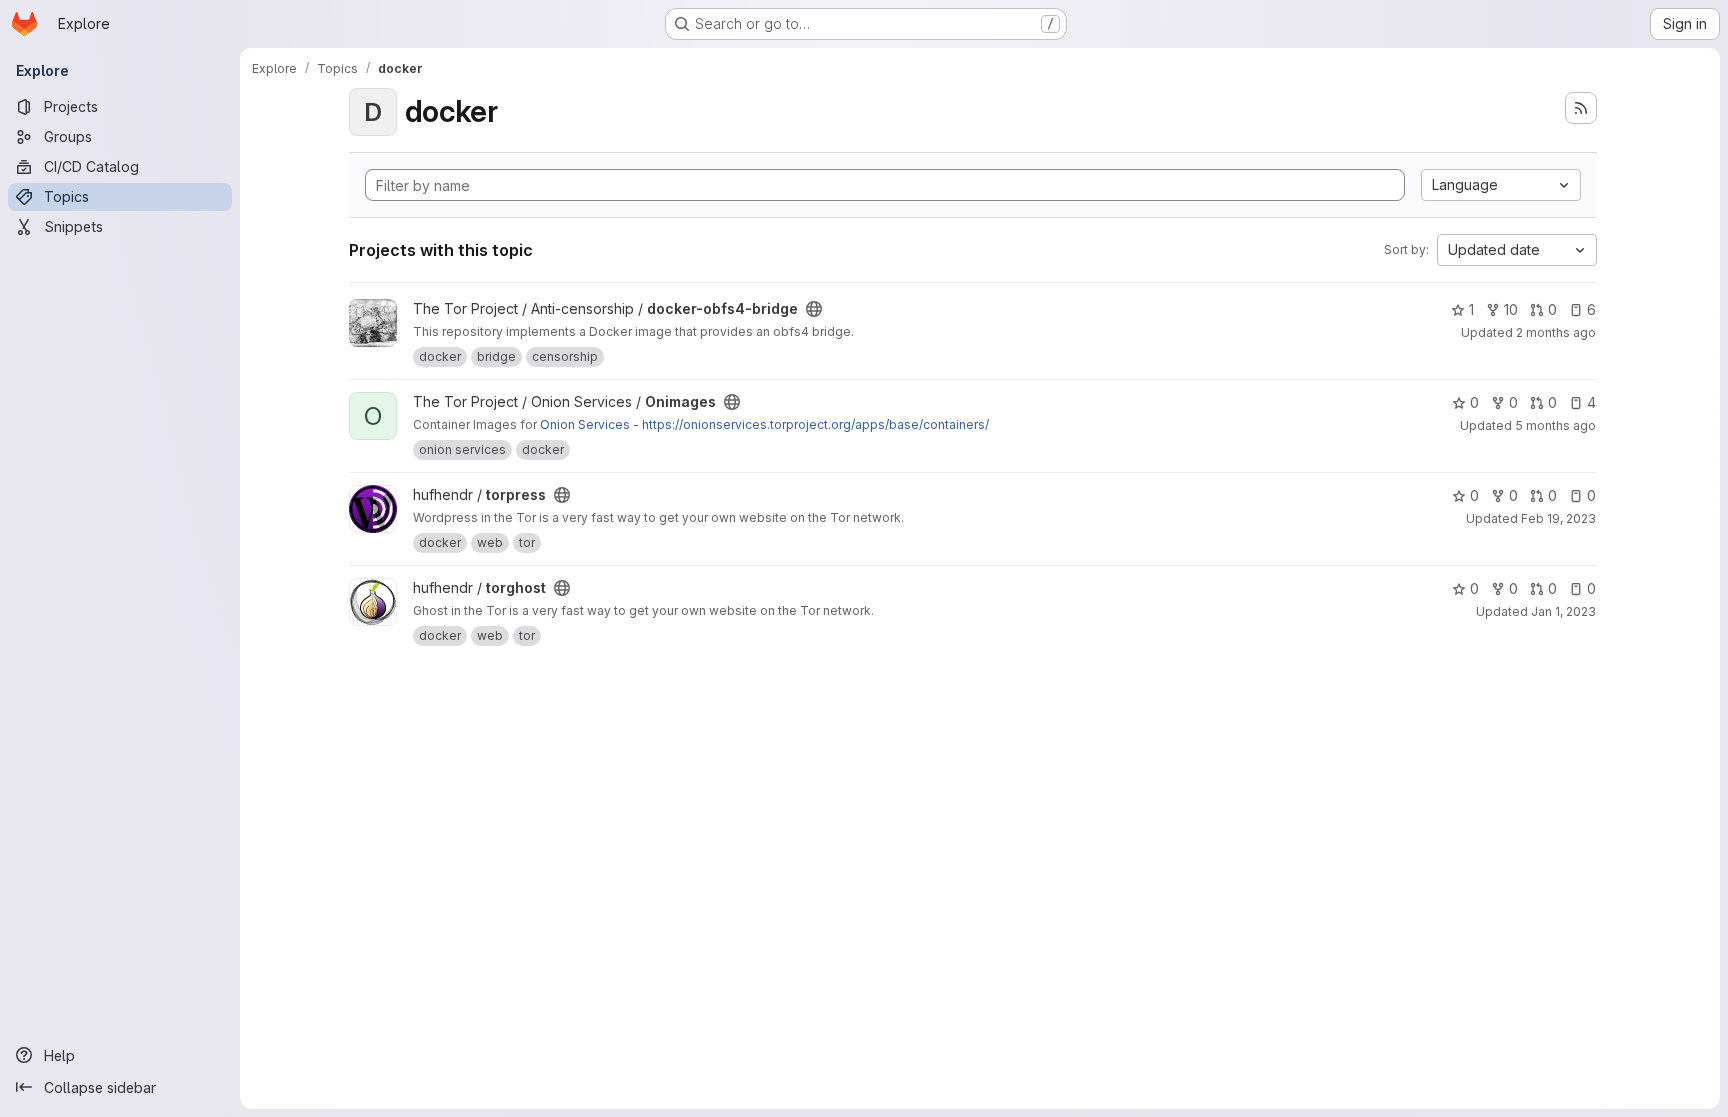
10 (1511, 309)
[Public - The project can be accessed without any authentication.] (814, 309)
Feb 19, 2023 (1558, 518)
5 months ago (1555, 425)
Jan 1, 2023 (1563, 611)
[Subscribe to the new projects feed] (1581, 108)
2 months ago (1556, 332)
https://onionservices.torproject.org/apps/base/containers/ (815, 424)
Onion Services (585, 424)
